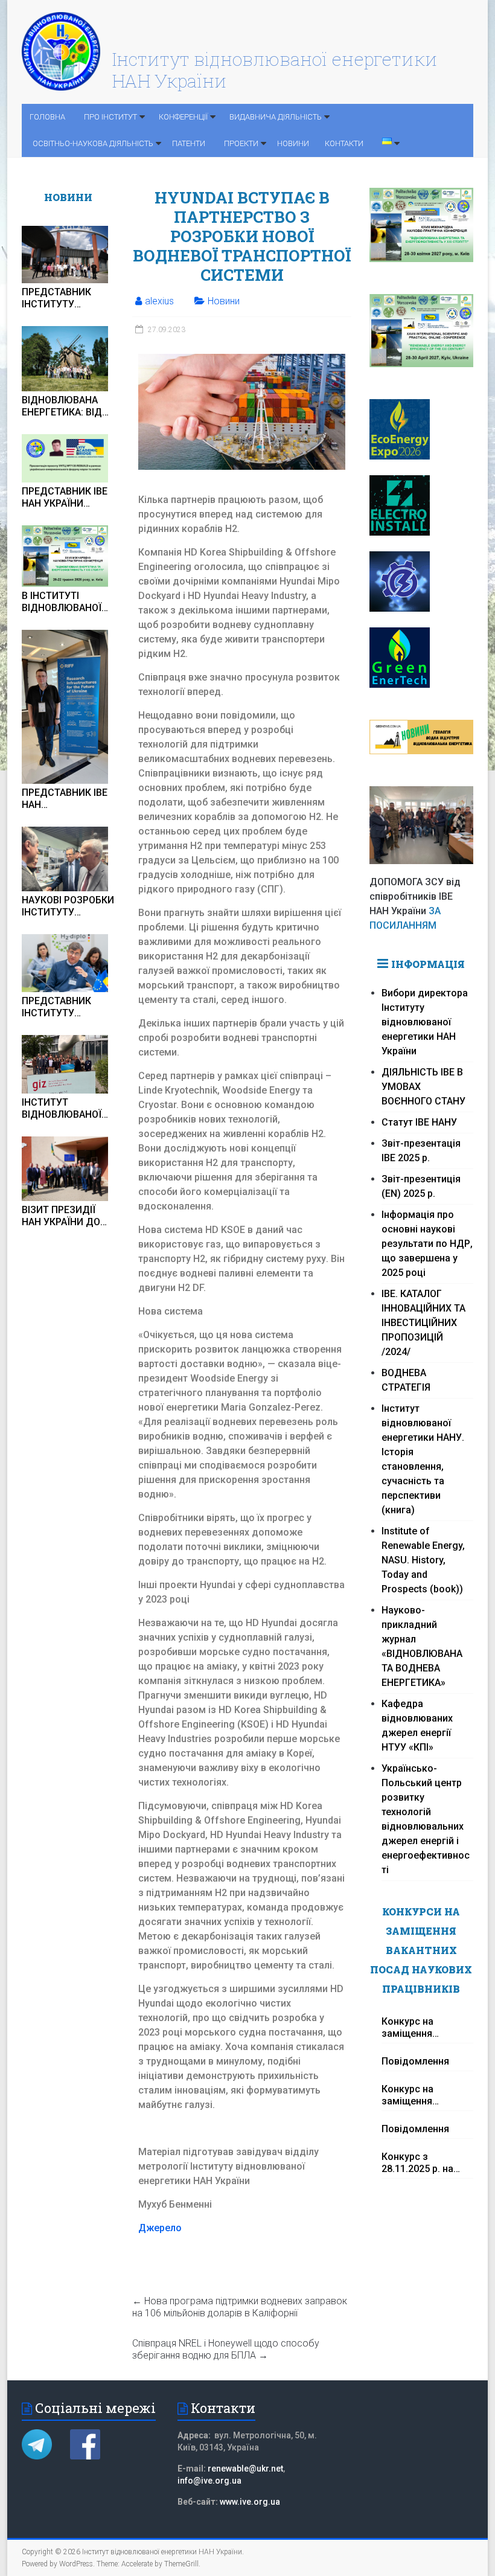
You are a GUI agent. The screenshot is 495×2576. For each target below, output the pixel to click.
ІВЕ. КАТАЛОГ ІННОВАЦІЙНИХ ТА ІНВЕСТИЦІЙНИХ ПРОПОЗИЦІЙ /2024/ (423, 1323)
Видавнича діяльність (276, 117)
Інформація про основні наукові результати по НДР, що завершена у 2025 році (427, 1244)
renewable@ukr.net (245, 2469)
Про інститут (110, 117)
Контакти (344, 143)
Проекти (241, 143)
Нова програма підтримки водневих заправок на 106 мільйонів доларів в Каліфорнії (240, 2307)
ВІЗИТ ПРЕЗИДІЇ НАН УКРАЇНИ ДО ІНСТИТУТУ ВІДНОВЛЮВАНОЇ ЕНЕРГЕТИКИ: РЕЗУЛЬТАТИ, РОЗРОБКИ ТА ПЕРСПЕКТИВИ (62, 1216)
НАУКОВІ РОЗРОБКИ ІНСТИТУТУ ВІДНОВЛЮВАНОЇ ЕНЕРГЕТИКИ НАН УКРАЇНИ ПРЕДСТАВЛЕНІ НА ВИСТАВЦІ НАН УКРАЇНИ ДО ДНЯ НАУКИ (68, 906)
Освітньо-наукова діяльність (93, 143)
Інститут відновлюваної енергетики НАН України (275, 70)
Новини (293, 143)
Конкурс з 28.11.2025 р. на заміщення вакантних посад (421, 2163)
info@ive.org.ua (209, 2481)
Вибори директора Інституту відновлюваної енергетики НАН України (425, 1022)
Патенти (189, 143)
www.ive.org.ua (250, 2502)
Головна (47, 117)
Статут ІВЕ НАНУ (419, 1122)
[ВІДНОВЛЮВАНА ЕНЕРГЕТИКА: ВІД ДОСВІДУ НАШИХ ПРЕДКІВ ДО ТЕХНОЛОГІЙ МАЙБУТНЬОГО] (65, 358)
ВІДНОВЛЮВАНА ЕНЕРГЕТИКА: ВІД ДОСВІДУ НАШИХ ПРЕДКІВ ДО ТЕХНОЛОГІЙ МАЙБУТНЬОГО (62, 406)
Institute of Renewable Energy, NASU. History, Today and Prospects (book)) (423, 1560)
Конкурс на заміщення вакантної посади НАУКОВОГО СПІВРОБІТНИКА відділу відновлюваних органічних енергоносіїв (423, 2028)
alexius (159, 301)
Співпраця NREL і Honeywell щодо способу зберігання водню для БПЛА (226, 2349)
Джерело (160, 2228)
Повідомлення (415, 2061)
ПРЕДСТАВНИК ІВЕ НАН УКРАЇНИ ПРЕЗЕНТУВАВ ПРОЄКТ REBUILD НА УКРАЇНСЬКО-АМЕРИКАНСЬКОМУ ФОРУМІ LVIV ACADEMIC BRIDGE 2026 (67, 498)
